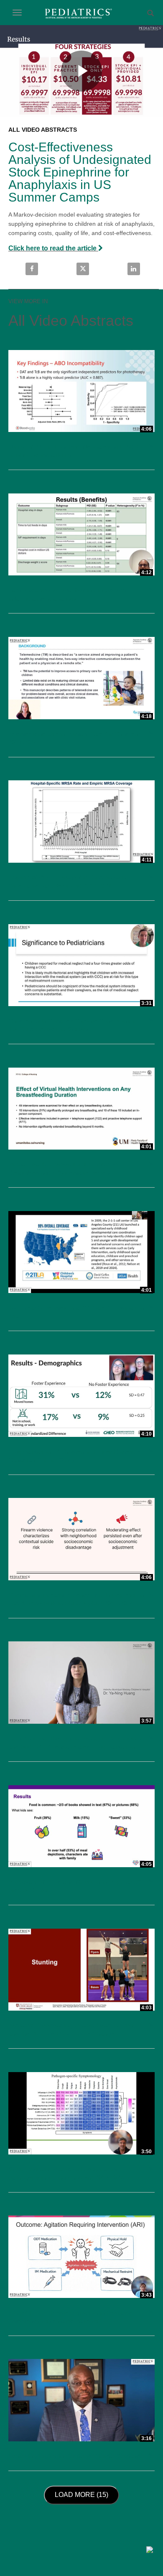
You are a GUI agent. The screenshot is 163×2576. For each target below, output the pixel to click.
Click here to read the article (53, 248)
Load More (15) (84, 2494)
